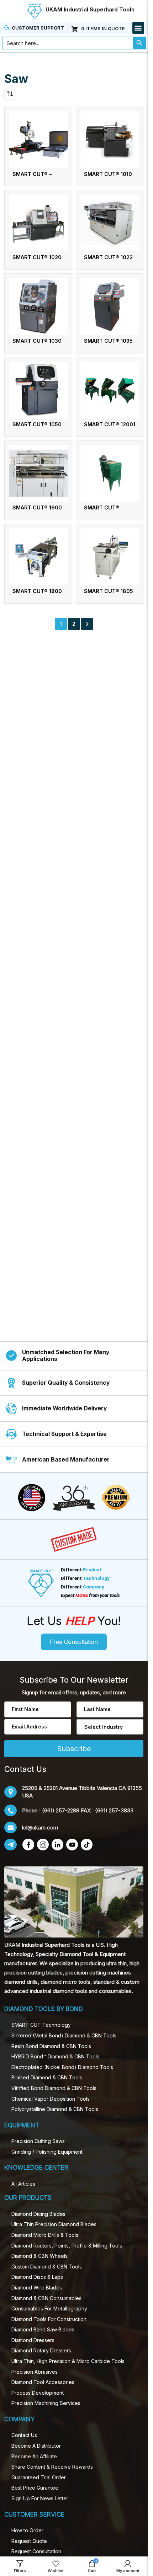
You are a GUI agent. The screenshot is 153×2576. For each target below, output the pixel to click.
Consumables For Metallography (49, 2308)
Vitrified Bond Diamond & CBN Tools (54, 2088)
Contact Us (24, 2435)
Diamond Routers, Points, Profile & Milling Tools (67, 2246)
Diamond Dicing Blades (38, 2214)
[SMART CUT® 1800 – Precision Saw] (38, 557)
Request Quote (29, 2541)
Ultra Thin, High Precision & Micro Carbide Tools (68, 2361)
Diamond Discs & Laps (37, 2277)
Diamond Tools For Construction (49, 2319)
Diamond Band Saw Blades (43, 2329)
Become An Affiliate (34, 2456)
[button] (138, 28)
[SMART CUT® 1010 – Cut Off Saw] (110, 140)
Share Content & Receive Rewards (52, 2467)
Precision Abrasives (35, 2372)
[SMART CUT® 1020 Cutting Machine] (38, 223)
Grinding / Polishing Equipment (47, 2152)
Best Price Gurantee (35, 2488)
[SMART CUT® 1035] (110, 306)
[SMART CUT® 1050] (38, 390)
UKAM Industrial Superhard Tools (90, 9)
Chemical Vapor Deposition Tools (51, 2099)
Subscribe (74, 1749)
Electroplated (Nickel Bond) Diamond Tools (62, 2067)
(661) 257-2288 (61, 1810)
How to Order (27, 2530)
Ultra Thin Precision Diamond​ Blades (54, 2224)
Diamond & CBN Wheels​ (39, 2256)
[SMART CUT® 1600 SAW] (38, 473)
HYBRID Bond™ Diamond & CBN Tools (55, 2056)
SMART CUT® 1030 (37, 341)
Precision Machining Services (46, 2403)
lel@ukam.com (40, 1827)
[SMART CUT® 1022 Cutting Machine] (110, 223)
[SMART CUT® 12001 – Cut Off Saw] (110, 390)
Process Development (38, 2393)
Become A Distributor (36, 2446)
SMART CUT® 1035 (108, 341)
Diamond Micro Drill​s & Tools (45, 2235)
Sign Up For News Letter (40, 2498)
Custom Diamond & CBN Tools (47, 2267)
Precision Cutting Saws (38, 2141)
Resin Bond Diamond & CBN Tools (51, 2046)
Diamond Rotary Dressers (41, 2350)
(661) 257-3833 (114, 1810)
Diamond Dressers (33, 2340)
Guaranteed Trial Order (39, 2477)
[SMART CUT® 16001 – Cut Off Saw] (110, 473)
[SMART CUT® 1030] (38, 306)
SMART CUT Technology (41, 2025)
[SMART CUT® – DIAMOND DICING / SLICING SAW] (38, 140)
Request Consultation (36, 2551)
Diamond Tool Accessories (43, 2382)
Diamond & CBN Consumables (46, 2298)
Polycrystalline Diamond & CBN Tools (55, 2109)
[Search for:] (67, 43)
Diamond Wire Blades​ (37, 2288)
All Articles (23, 2184)
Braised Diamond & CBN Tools (47, 2077)
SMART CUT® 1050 (37, 424)
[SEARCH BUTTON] (139, 43)
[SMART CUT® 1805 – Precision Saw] (110, 557)
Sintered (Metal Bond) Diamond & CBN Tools (64, 2035)
